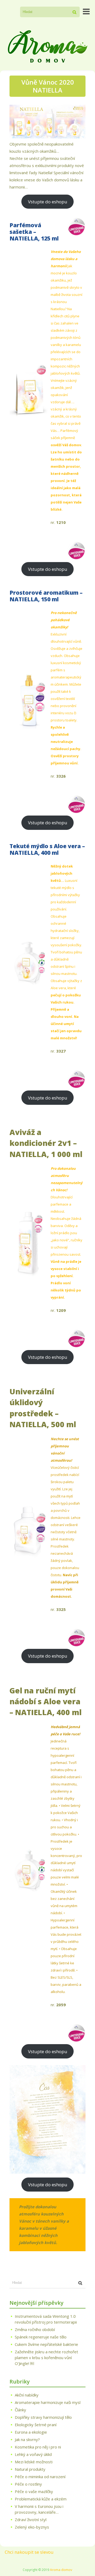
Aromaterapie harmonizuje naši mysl (48, 2402)
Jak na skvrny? (27, 2439)
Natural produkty (30, 2469)
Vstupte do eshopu (48, 202)
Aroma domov (61, 2570)
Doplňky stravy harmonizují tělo (43, 2417)
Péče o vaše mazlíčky (34, 2491)
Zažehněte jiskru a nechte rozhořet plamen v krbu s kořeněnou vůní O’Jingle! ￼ (46, 2358)
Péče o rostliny (28, 2484)
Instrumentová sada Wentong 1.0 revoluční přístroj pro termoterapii (46, 2319)
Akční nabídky (27, 2395)
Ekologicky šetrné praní (36, 2425)
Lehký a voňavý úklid (33, 2454)
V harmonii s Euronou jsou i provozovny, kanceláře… (39, 2509)
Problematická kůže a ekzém (41, 2499)
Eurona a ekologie (31, 2432)
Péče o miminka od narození (40, 2477)
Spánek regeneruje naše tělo (41, 2337)
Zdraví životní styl (31, 2520)
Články (20, 2410)
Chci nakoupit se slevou (29, 2552)
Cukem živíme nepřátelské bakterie (46, 2344)
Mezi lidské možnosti (34, 2462)
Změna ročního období (35, 2329)
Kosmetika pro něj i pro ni (38, 2447)
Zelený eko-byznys (32, 2527)
